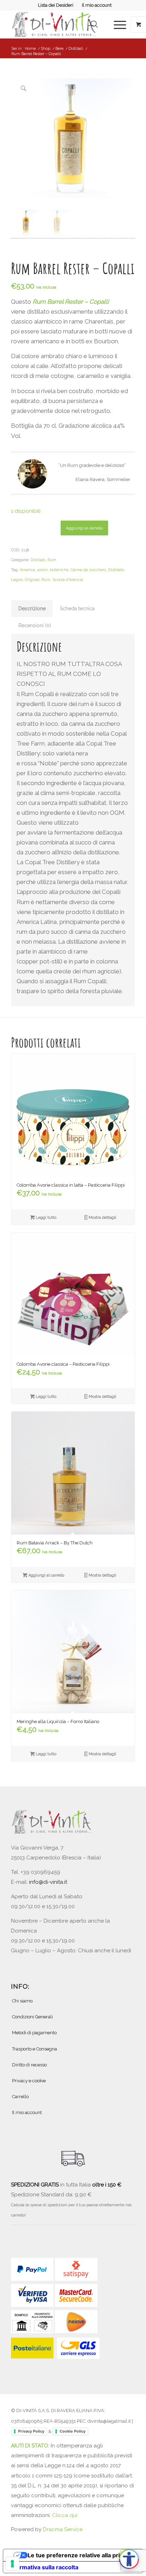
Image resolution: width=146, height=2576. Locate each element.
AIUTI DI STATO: (31, 2446)
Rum (52, 560)
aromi (43, 570)
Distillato (116, 570)
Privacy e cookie (29, 2081)
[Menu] (116, 24)
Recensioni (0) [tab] (35, 625)
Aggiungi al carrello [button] (46, 1575)
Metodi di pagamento (34, 2033)
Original (32, 580)
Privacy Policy (31, 2431)
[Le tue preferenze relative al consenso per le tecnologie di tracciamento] (12, 2564)
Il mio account (97, 5)
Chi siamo (22, 2001)
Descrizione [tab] (32, 609)
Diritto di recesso (29, 2065)
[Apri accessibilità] (129, 2559)
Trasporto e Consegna (35, 2049)
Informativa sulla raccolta (44, 2567)
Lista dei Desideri (56, 5)
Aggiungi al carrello (84, 528)
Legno (17, 580)
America (27, 570)
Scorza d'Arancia (68, 580)
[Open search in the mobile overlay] (94, 24)
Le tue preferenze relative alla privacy (80, 2555)
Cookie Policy (72, 2431)
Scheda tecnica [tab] (77, 609)
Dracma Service (63, 2529)
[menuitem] (56, 5)
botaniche (59, 570)
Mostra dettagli (102, 1218)
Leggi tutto (46, 1218)
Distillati (38, 560)
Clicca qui (65, 2515)
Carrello (20, 2097)
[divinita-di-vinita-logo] (61, 24)
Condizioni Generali (32, 2017)
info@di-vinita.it (48, 1882)
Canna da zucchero (88, 570)
